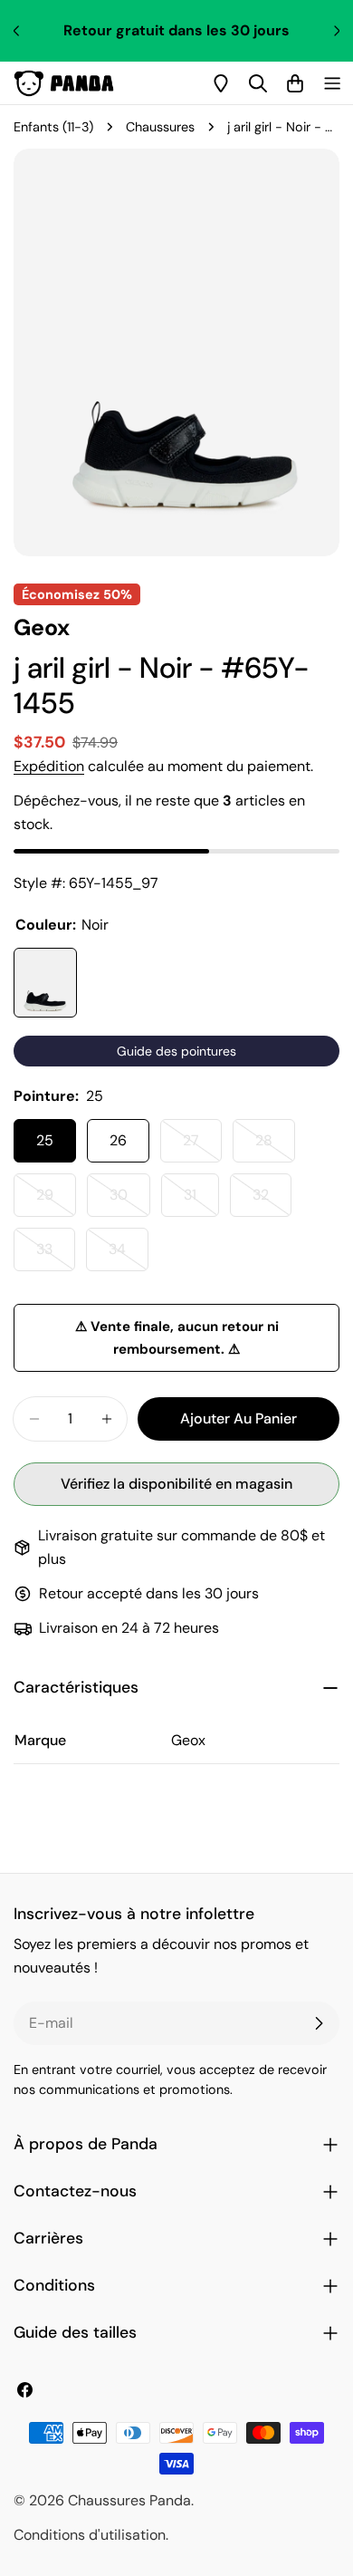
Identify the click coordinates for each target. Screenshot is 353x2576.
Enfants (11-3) (53, 127)
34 (129, 1255)
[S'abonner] (319, 2023)
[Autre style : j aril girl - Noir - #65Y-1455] (45, 983)
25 (45, 1140)
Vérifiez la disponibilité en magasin (176, 1484)
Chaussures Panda (129, 2500)
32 (272, 1201)
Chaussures (160, 127)
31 (201, 1201)
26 (118, 1140)
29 (56, 1201)
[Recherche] (258, 83)
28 (275, 1147)
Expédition (49, 766)
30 (130, 1201)
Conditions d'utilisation (90, 2535)
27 (202, 1147)
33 (56, 1255)
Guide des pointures (176, 1051)
